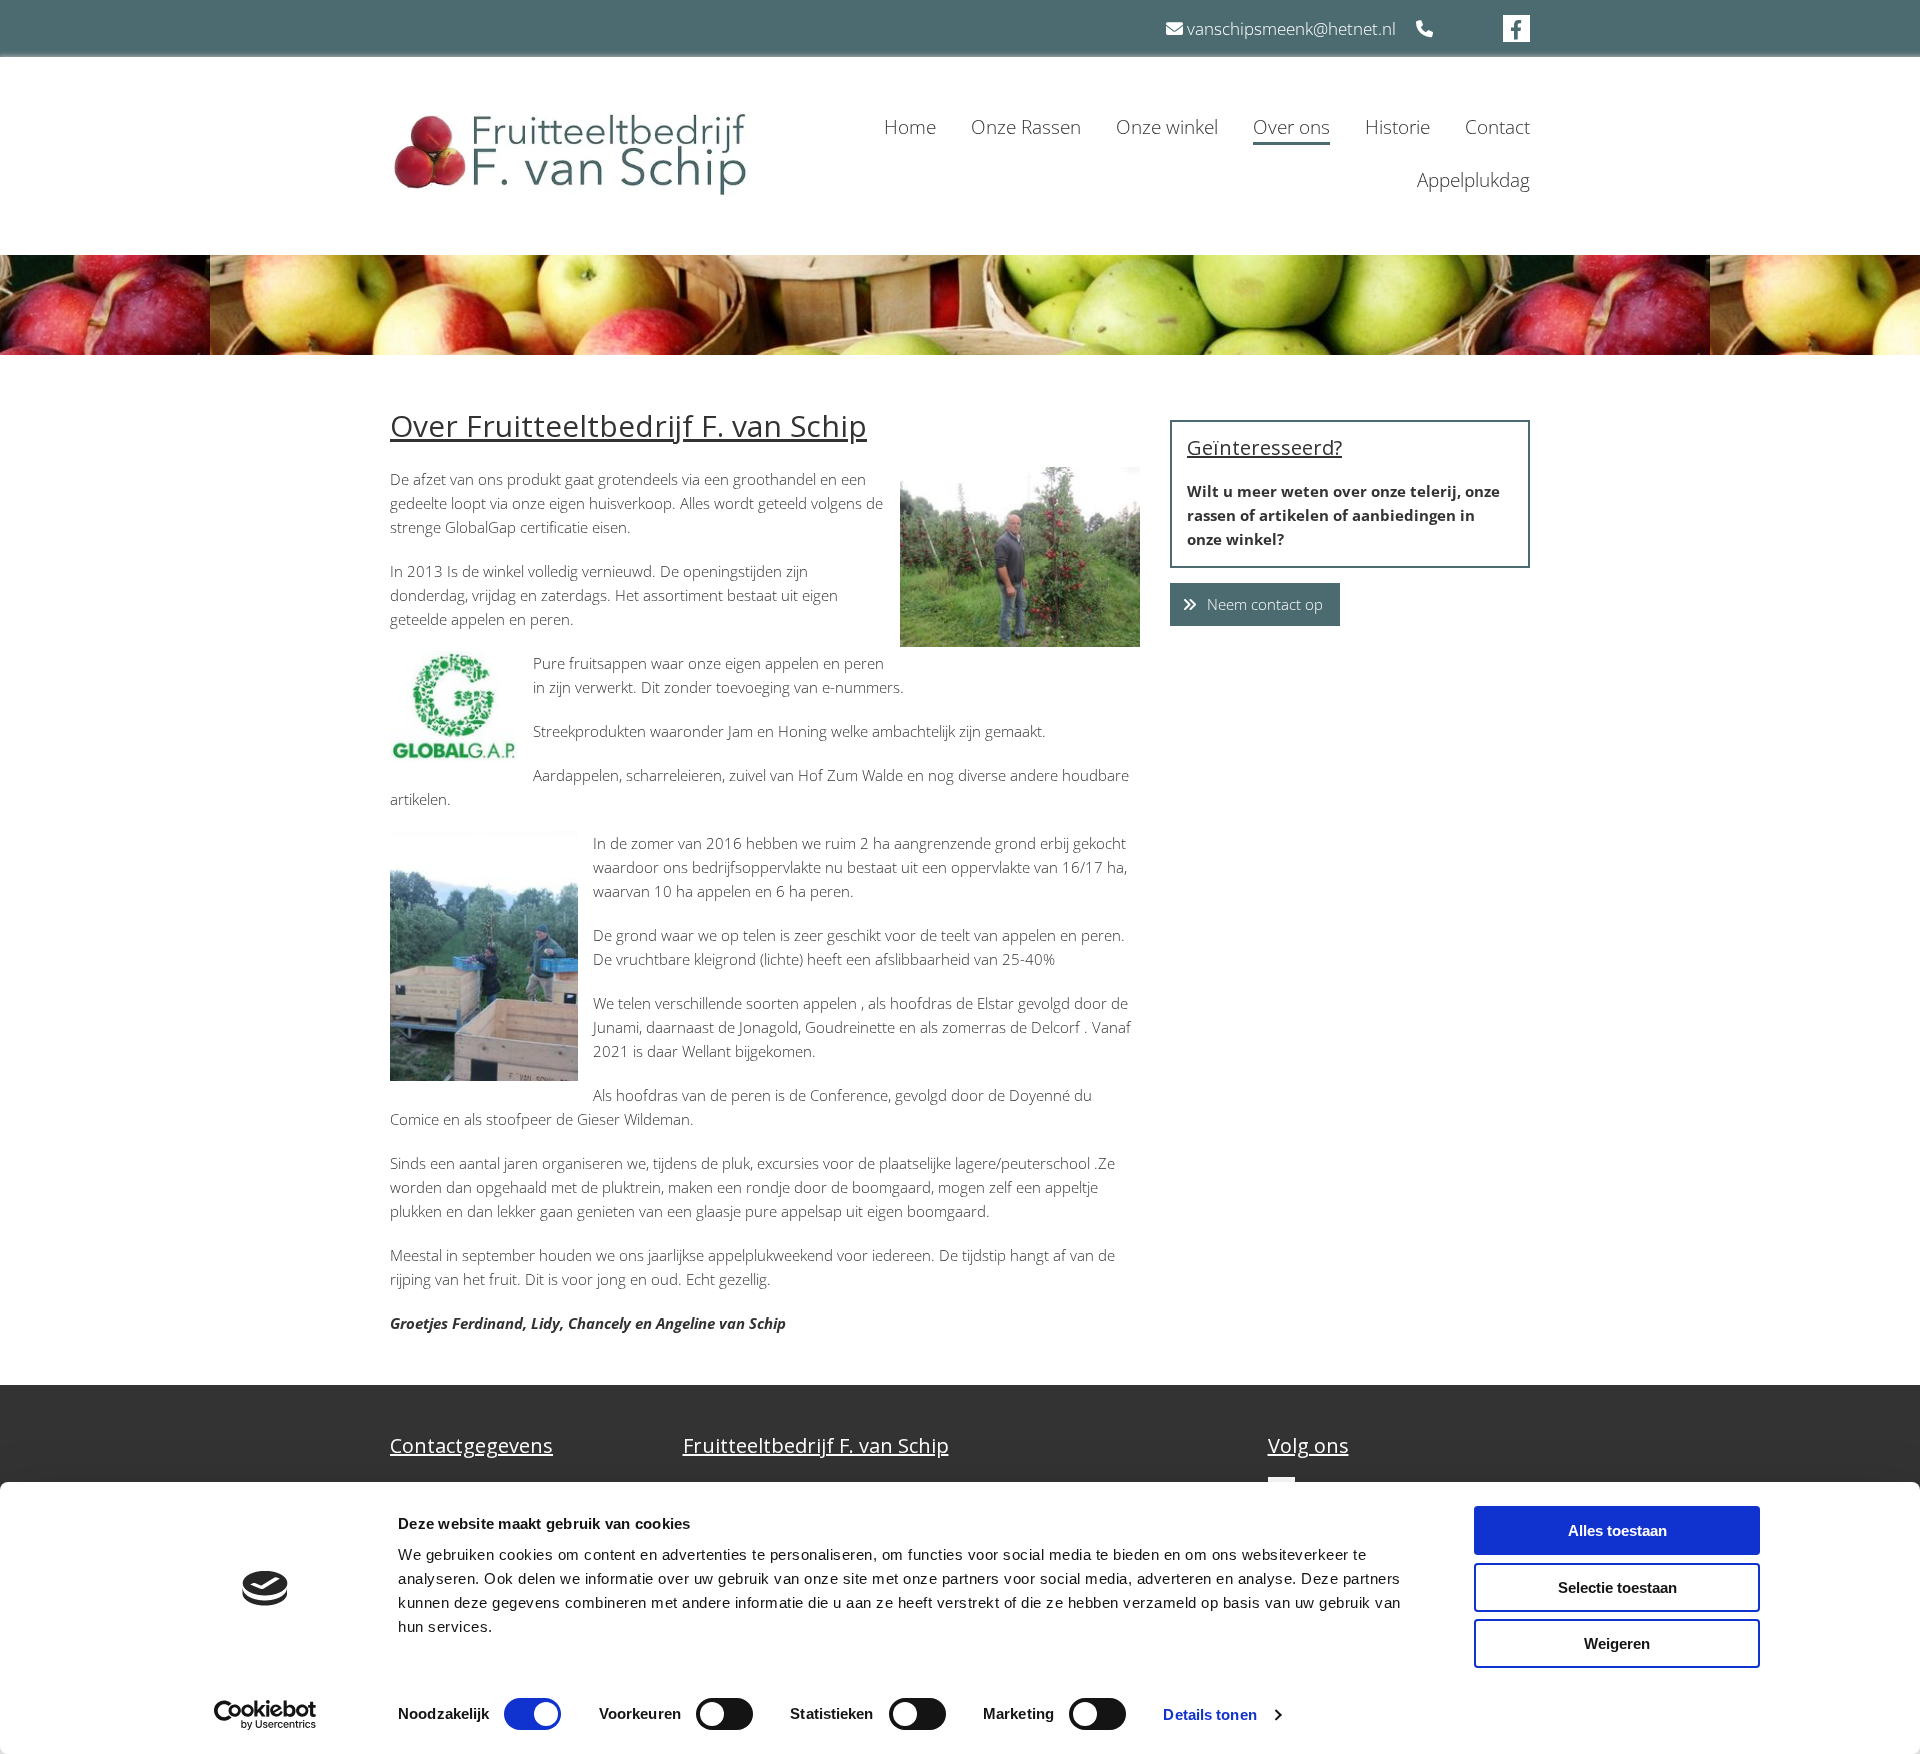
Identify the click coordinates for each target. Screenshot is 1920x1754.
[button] (1255, 604)
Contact (1497, 127)
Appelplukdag (1473, 180)
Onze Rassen (1026, 127)
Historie (1397, 127)
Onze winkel (1167, 127)
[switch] (724, 1714)
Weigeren (1617, 1643)
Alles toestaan (1617, 1530)
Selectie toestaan (1617, 1587)
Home (910, 127)
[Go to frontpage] (570, 155)
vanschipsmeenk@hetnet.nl (1291, 28)
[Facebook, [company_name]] (1516, 28)
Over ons (1291, 127)
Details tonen (1209, 1714)
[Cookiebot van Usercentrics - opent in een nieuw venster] (265, 1715)
